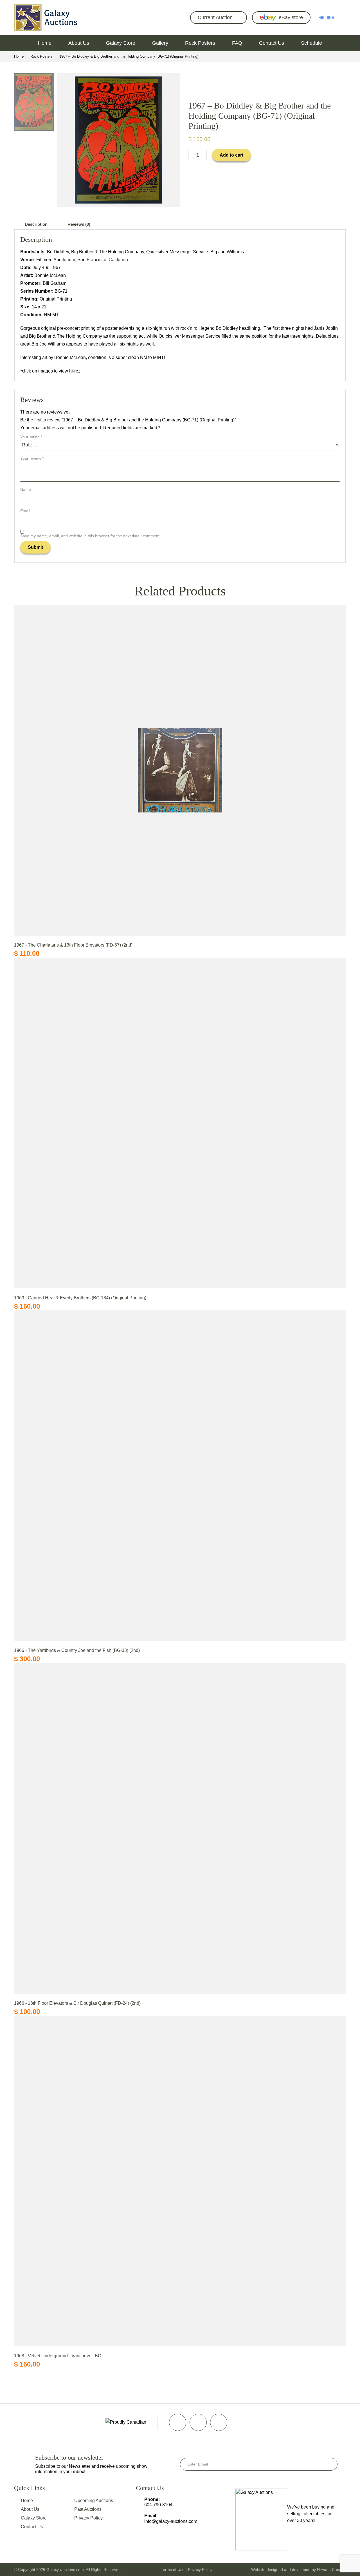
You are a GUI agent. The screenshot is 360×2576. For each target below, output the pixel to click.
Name (26, 489)
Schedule (311, 43)
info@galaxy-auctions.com (171, 2521)
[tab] (36, 224)
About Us (79, 43)
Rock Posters (200, 43)
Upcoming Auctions (94, 2501)
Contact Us (272, 43)
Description (36, 224)
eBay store (291, 17)
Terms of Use (173, 2570)
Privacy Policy (88, 2518)
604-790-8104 (158, 2505)
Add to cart (231, 155)
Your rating (31, 437)
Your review (32, 458)
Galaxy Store (121, 43)
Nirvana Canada (331, 2570)
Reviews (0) (79, 224)
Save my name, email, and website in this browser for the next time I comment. (90, 536)
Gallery (160, 43)
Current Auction (215, 17)
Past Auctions (88, 2509)
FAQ (237, 43)
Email (25, 511)
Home (45, 43)
